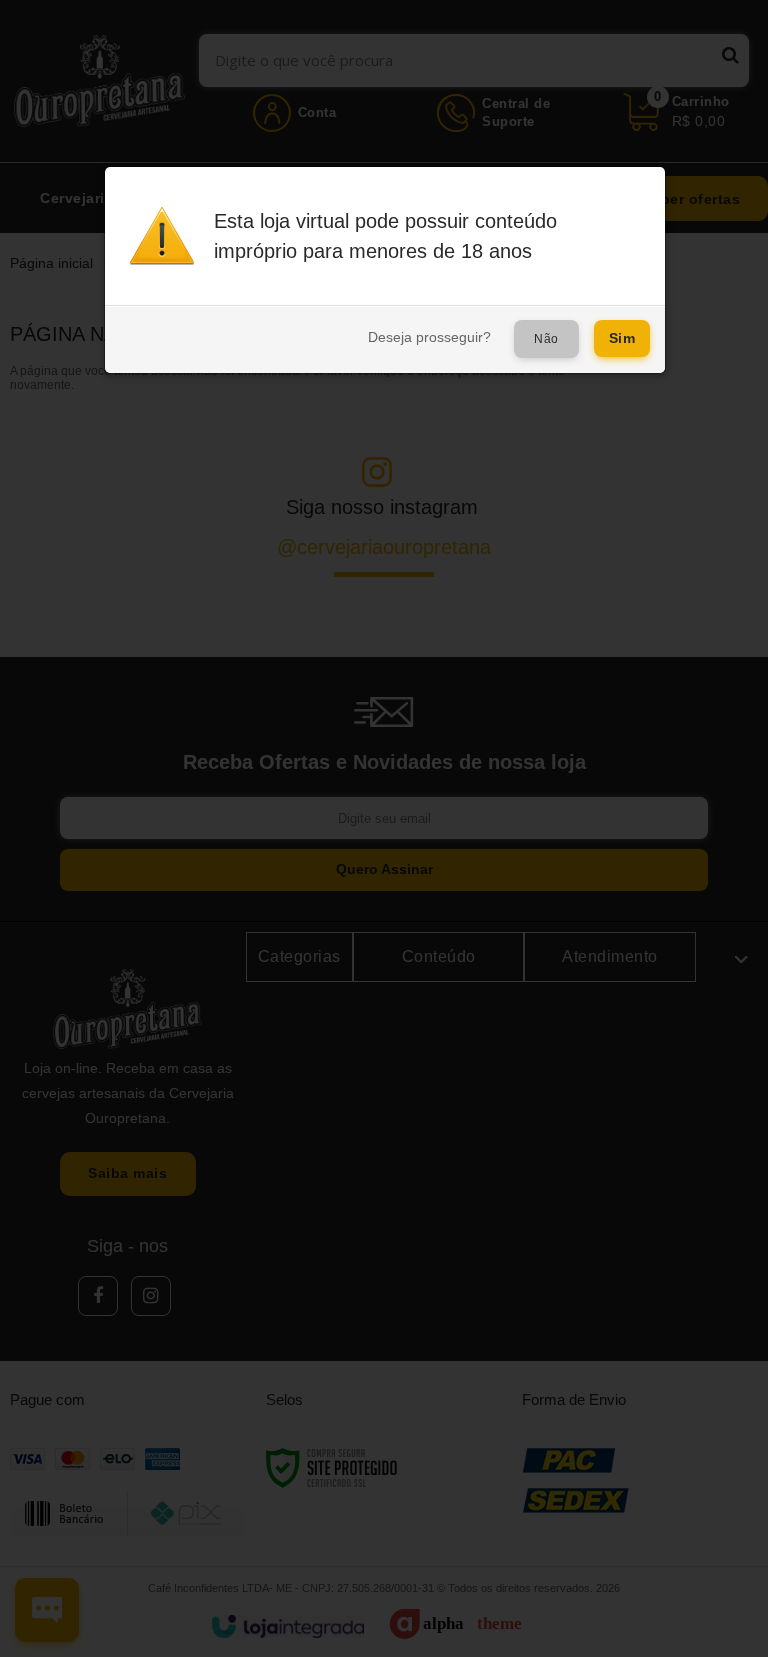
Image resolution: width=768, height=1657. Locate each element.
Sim (622, 338)
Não (546, 339)
